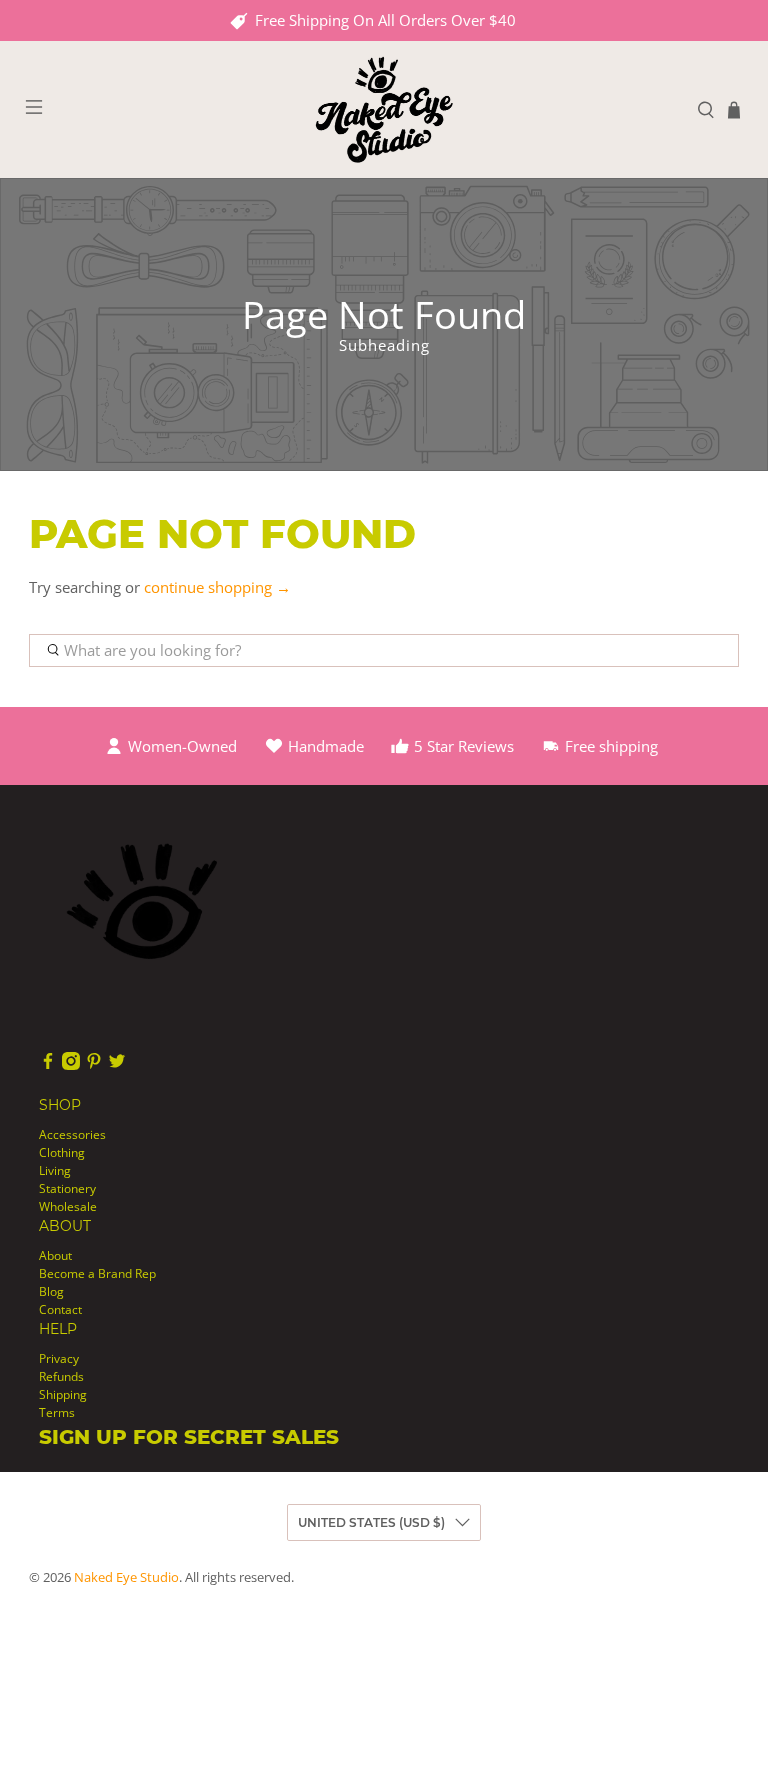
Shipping (63, 1394)
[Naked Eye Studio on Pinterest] (94, 1065)
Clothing (62, 1152)
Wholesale (68, 1206)
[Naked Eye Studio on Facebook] (48, 1065)
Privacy (59, 1358)
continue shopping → (217, 587)
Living (55, 1170)
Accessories (72, 1134)
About (55, 1255)
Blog (51, 1291)
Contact (60, 1309)
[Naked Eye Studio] (384, 109)
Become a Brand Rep (97, 1273)
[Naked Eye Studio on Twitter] (117, 1065)
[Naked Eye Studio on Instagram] (71, 1065)
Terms (57, 1412)
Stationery (67, 1188)
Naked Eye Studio (126, 1577)
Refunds (61, 1376)
